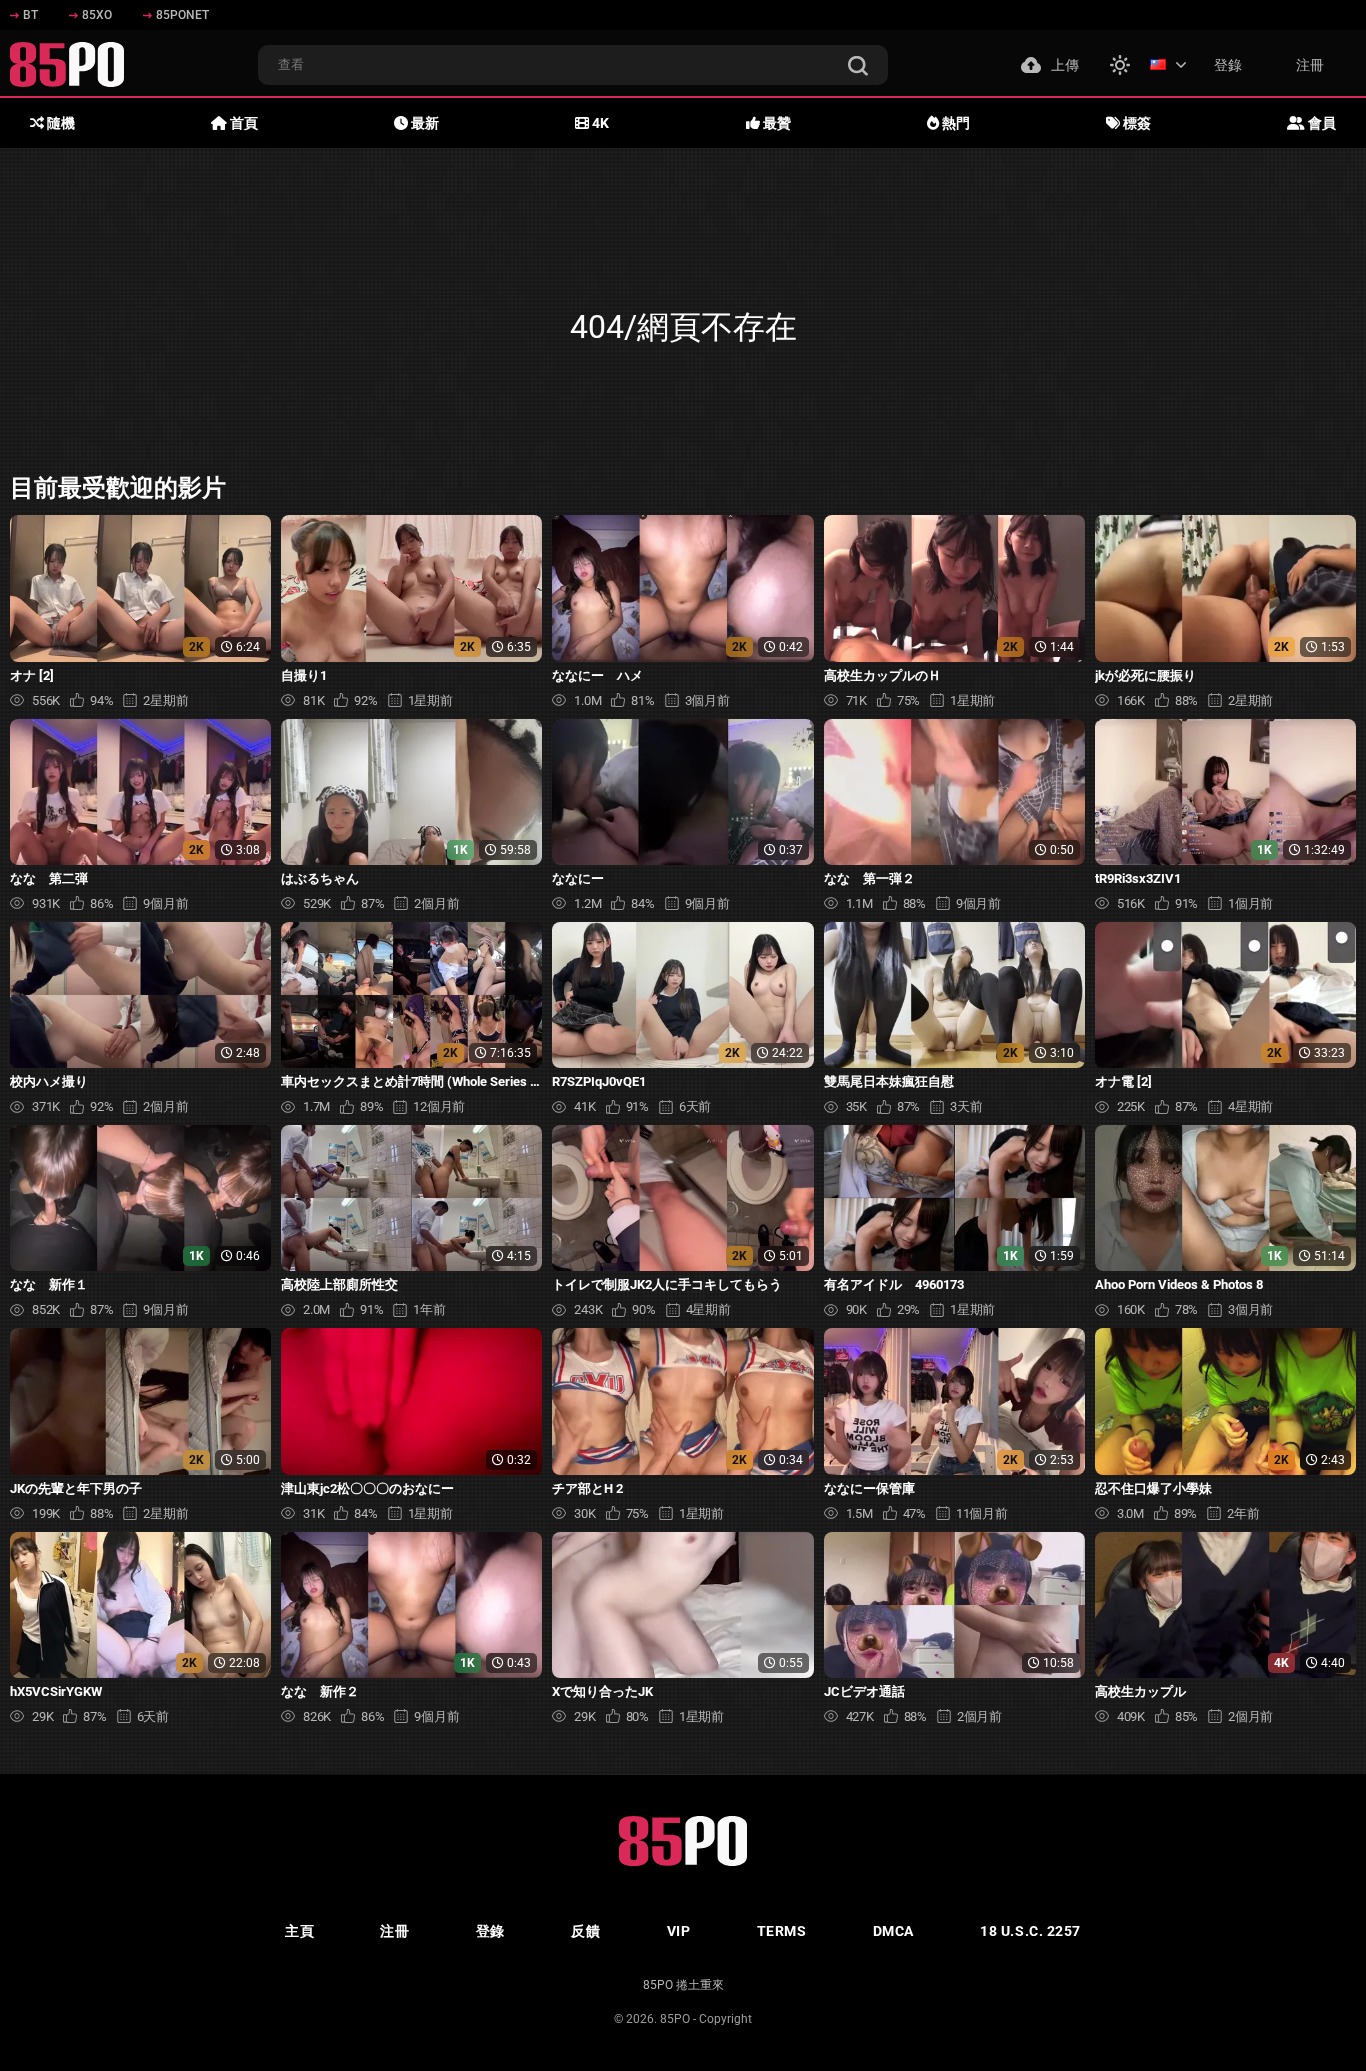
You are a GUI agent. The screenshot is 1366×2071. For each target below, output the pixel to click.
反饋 (585, 1931)
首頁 (242, 123)
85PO (675, 2019)
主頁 (299, 1931)
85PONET (182, 15)
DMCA (893, 1931)
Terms (782, 1931)
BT (30, 15)
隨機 (59, 123)
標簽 (1135, 123)
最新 (423, 123)
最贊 (775, 123)
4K (599, 123)
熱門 (954, 123)
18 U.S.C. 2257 (1030, 1931)
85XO (97, 15)
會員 (1320, 123)
